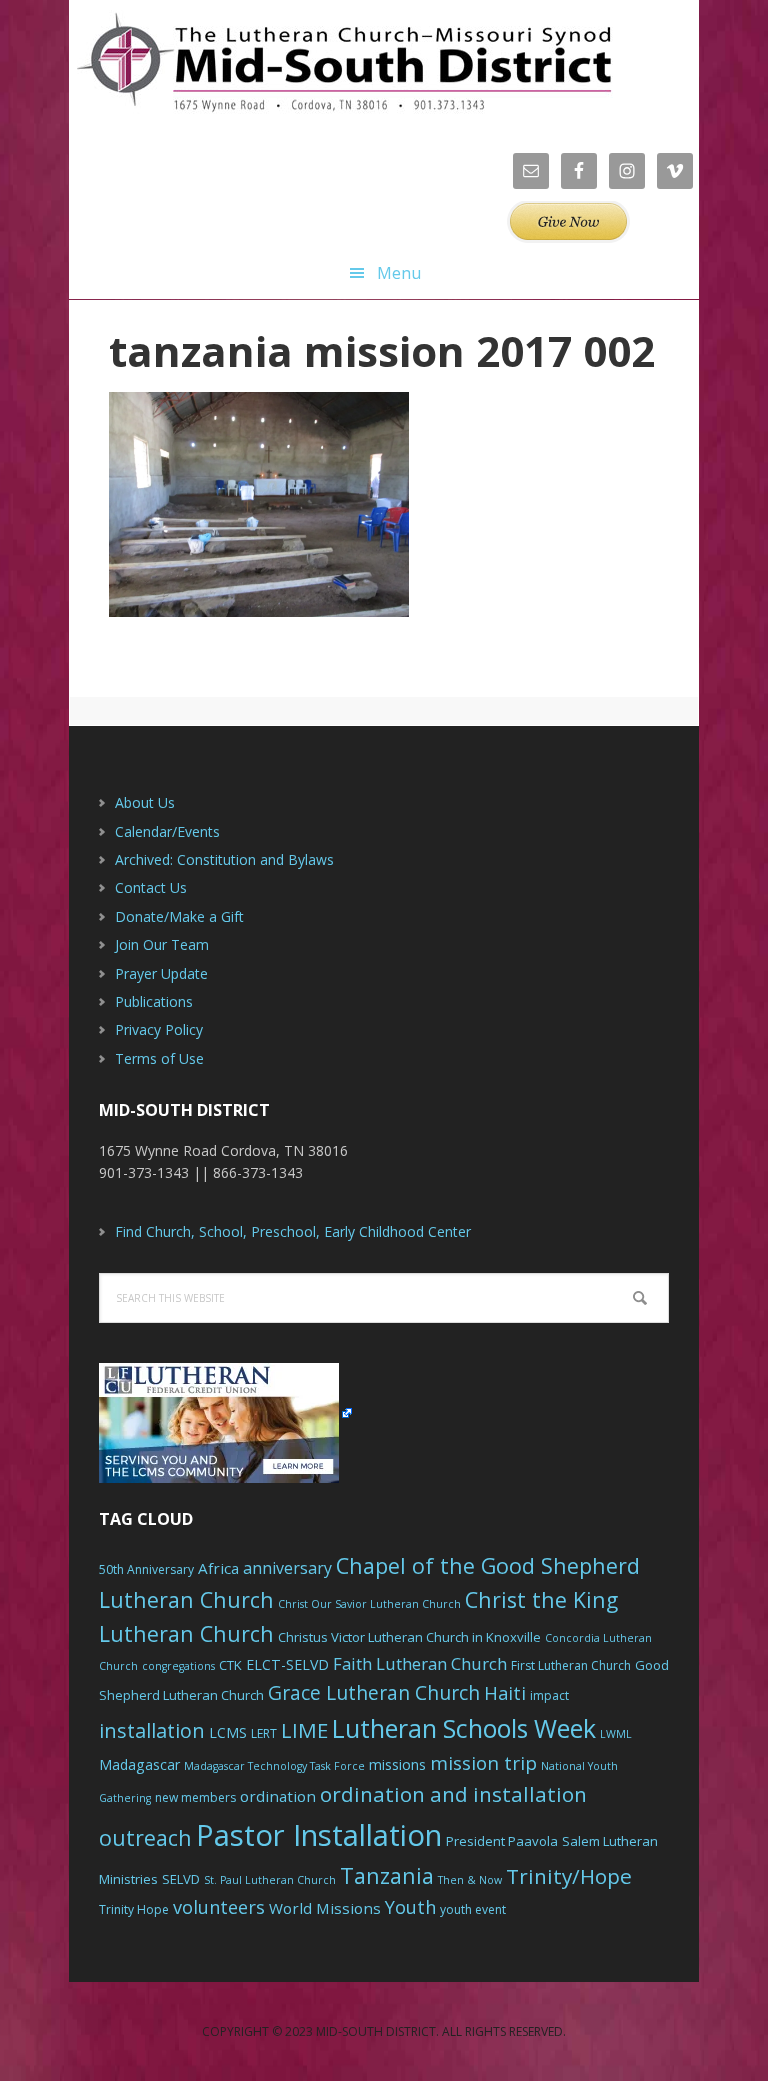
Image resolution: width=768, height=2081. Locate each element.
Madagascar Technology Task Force (274, 1766)
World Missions (325, 1908)
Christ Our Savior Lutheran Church (369, 1604)
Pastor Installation (319, 1835)
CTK (230, 1665)
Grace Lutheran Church (374, 1692)
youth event (473, 1909)
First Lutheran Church (571, 1665)
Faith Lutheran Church (420, 1663)
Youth (410, 1907)
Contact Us (151, 887)
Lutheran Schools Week (464, 1728)
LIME (304, 1730)
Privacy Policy (159, 1029)
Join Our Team (162, 944)
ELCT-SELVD (287, 1664)
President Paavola (502, 1841)
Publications (154, 1001)
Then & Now (470, 1880)
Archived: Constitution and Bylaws (224, 859)
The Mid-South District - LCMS (344, 62)
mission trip (483, 1763)
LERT (264, 1733)
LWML (616, 1734)
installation (152, 1730)
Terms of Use (159, 1058)
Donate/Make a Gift (179, 916)
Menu (399, 273)
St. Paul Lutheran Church (270, 1880)
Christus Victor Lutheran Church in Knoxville (409, 1637)
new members (195, 1797)
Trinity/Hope (569, 1876)
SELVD (181, 1879)
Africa (218, 1568)
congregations (178, 1666)
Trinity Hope (134, 1909)
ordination (278, 1796)
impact (549, 1695)
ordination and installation (453, 1794)
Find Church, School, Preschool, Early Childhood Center (293, 1231)
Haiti (505, 1693)
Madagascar (139, 1764)
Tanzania (387, 1875)
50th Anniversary (146, 1569)
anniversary (287, 1568)
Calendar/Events (167, 831)
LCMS (228, 1732)
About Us (145, 802)
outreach (145, 1837)
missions (397, 1764)
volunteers (219, 1907)
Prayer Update (161, 973)
